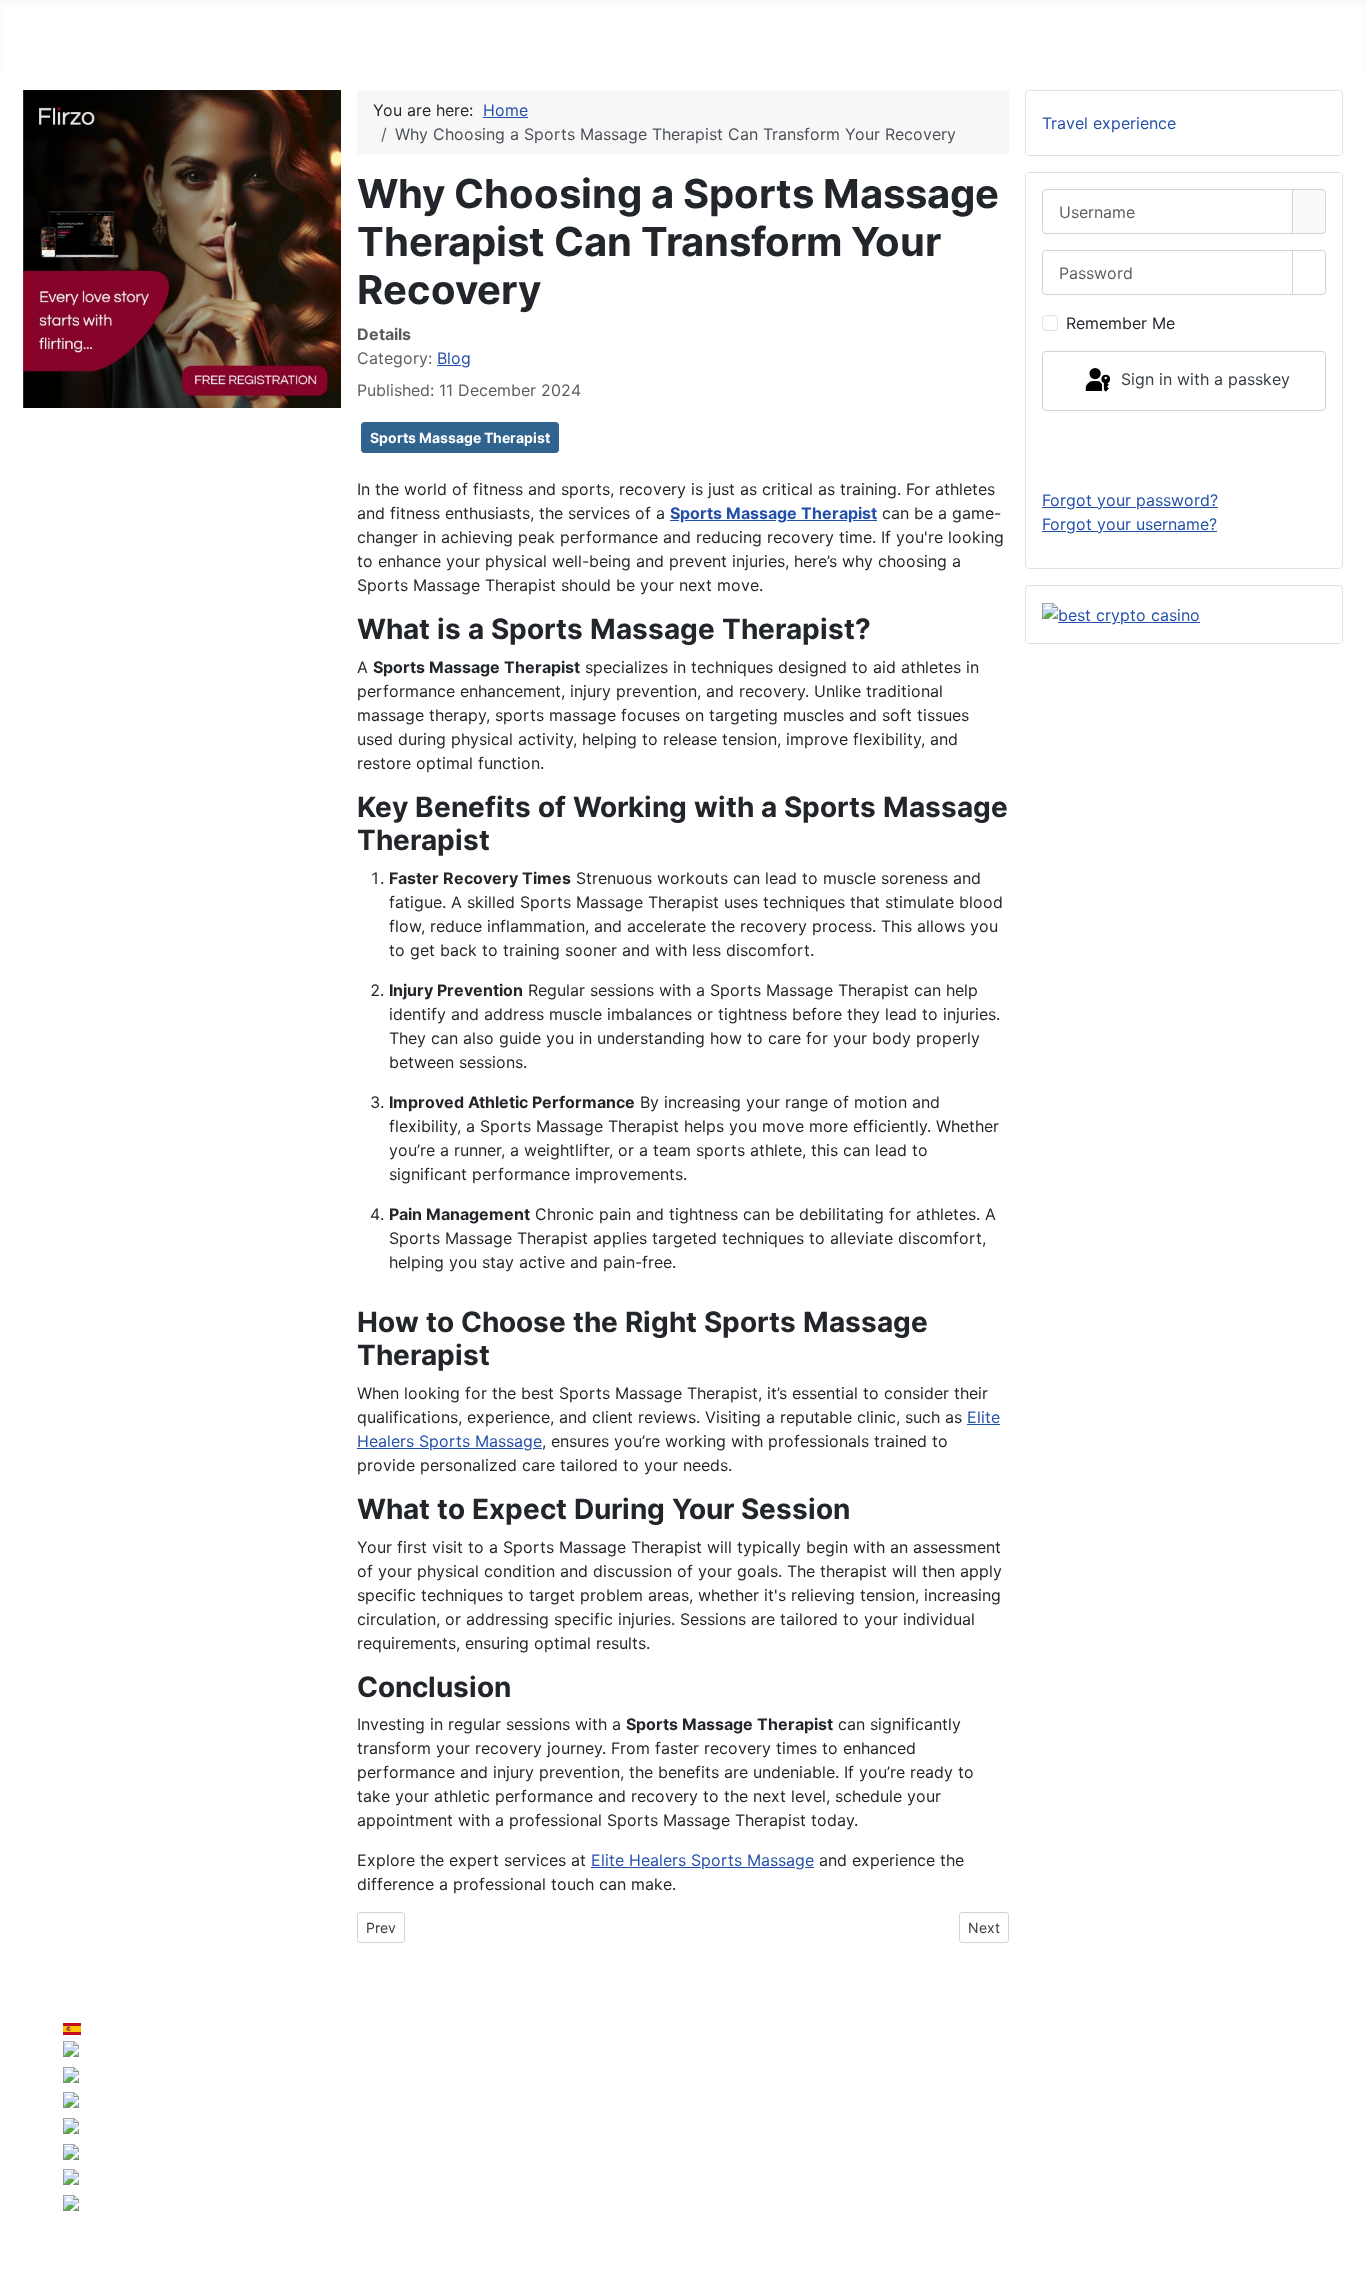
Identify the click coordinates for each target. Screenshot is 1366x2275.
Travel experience (1109, 123)
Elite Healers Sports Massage (702, 1860)
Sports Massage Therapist (460, 437)
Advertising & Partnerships (1234, 2097)
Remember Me (1120, 323)
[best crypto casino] (1121, 614)
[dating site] (182, 247)
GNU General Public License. (873, 2137)
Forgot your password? (1130, 500)
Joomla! (455, 2137)
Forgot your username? (1129, 524)
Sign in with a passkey (1203, 379)
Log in (1184, 449)
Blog (454, 358)
